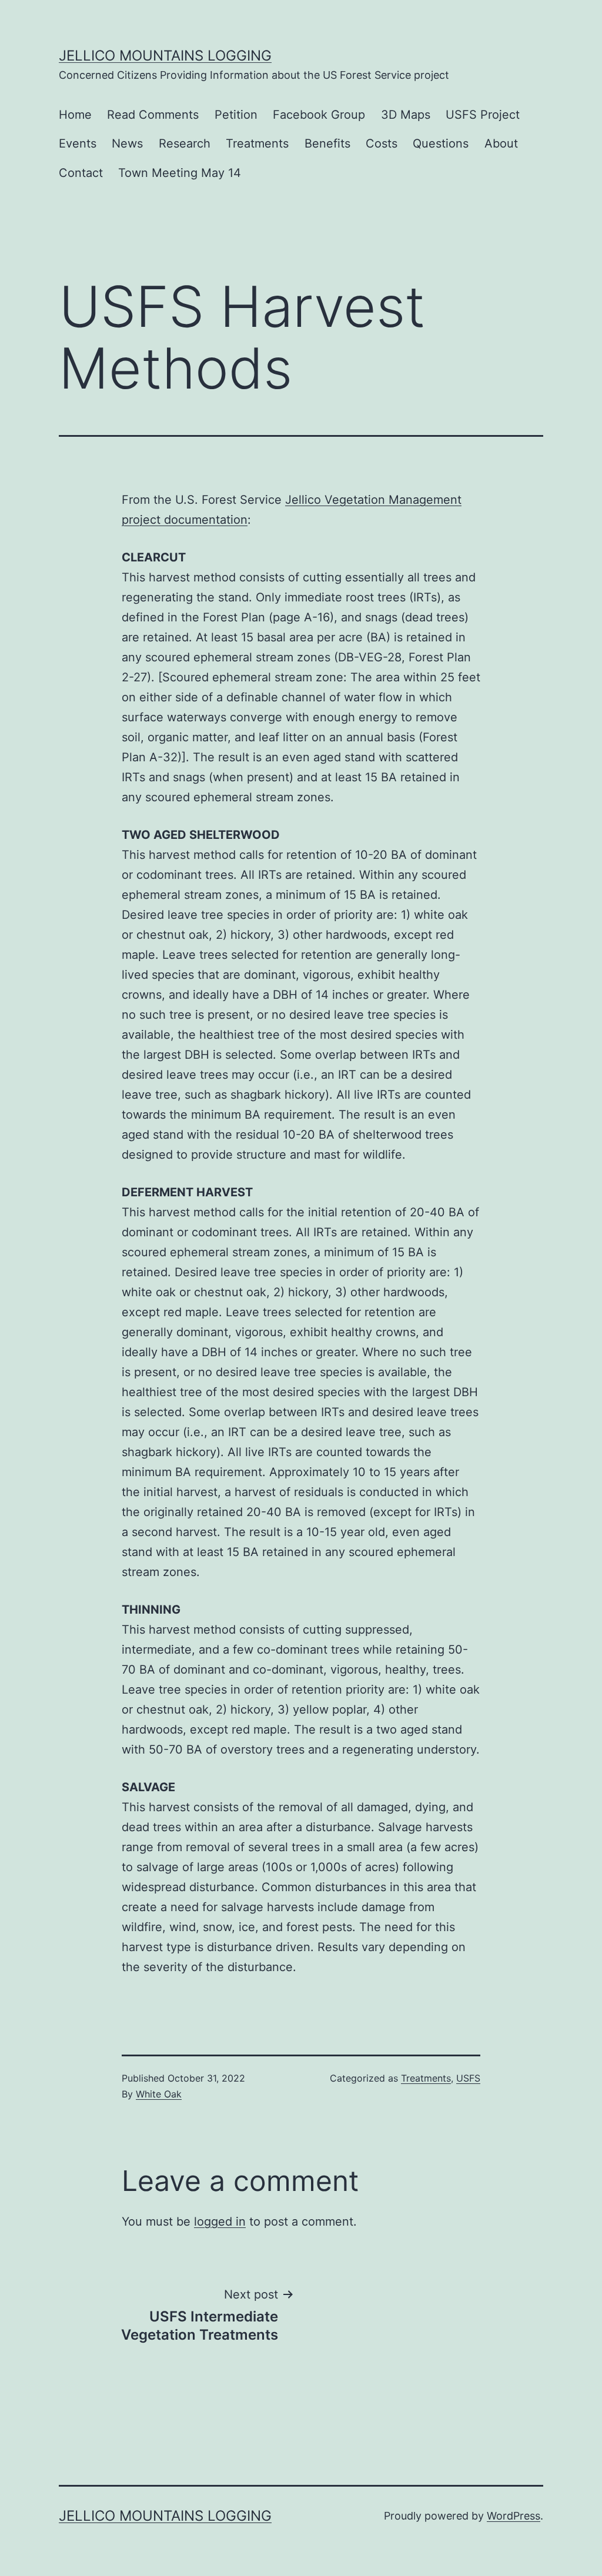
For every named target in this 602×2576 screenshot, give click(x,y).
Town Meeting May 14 (180, 173)
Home (75, 115)
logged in (220, 2222)
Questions (441, 143)
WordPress (514, 2516)
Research (185, 143)
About (501, 143)
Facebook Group (319, 115)
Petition (236, 115)
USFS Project (483, 115)
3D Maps (406, 115)
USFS (468, 2078)
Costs (382, 143)
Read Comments (153, 115)
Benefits (327, 143)
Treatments (257, 143)
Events (78, 143)
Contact (81, 173)
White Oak (159, 2094)
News (127, 143)
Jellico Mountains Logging (165, 56)
